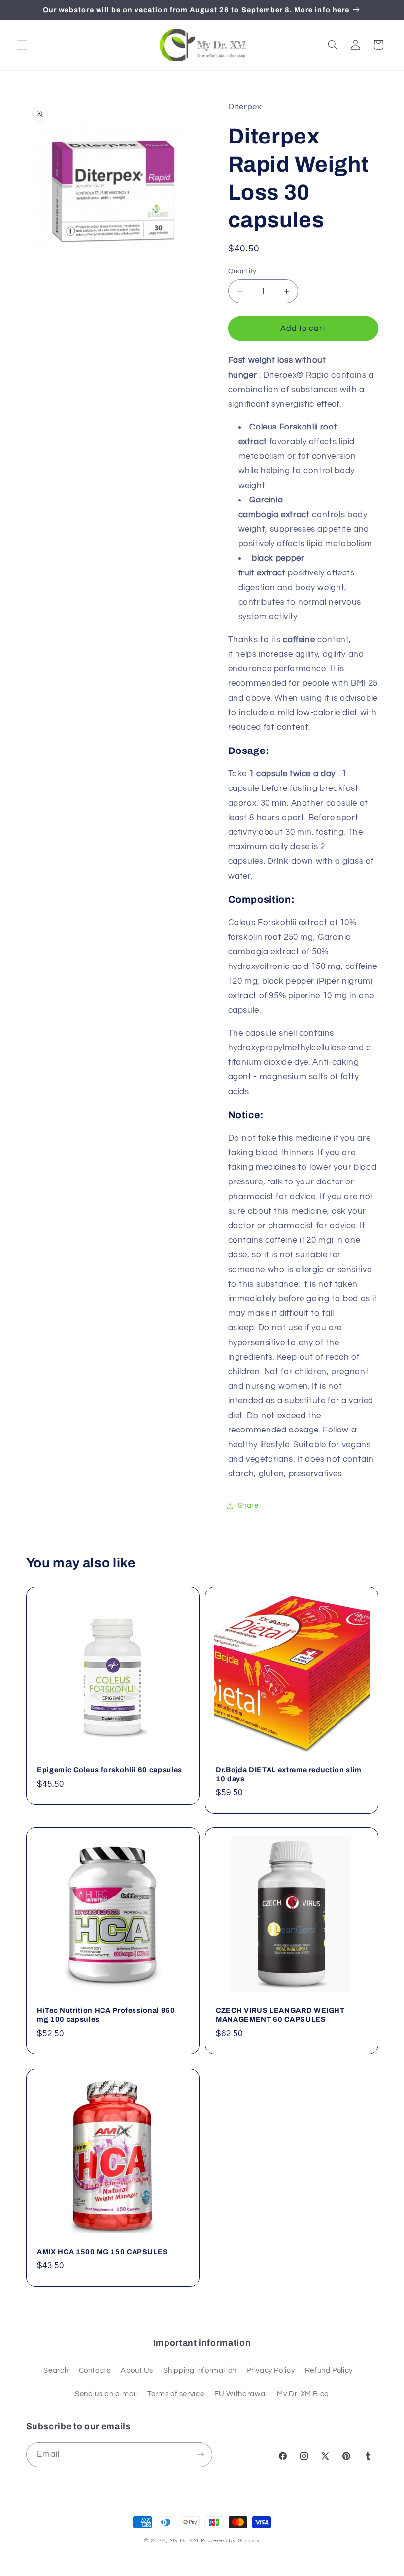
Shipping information (200, 2371)
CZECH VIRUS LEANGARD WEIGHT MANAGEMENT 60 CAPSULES (280, 2015)
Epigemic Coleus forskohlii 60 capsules (110, 1770)
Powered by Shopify (230, 2541)
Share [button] (248, 1506)
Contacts (95, 2371)
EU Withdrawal (241, 2394)
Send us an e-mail (106, 2394)
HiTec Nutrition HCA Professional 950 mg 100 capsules (106, 2015)
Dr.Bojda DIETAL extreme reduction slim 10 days (289, 1774)
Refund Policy (329, 2371)
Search (56, 2371)
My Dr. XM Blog (303, 2394)
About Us (137, 2371)
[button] (22, 45)
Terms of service (176, 2394)
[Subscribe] (200, 2454)
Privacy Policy (270, 2371)
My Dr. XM (185, 2541)
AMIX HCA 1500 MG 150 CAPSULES (102, 2252)
